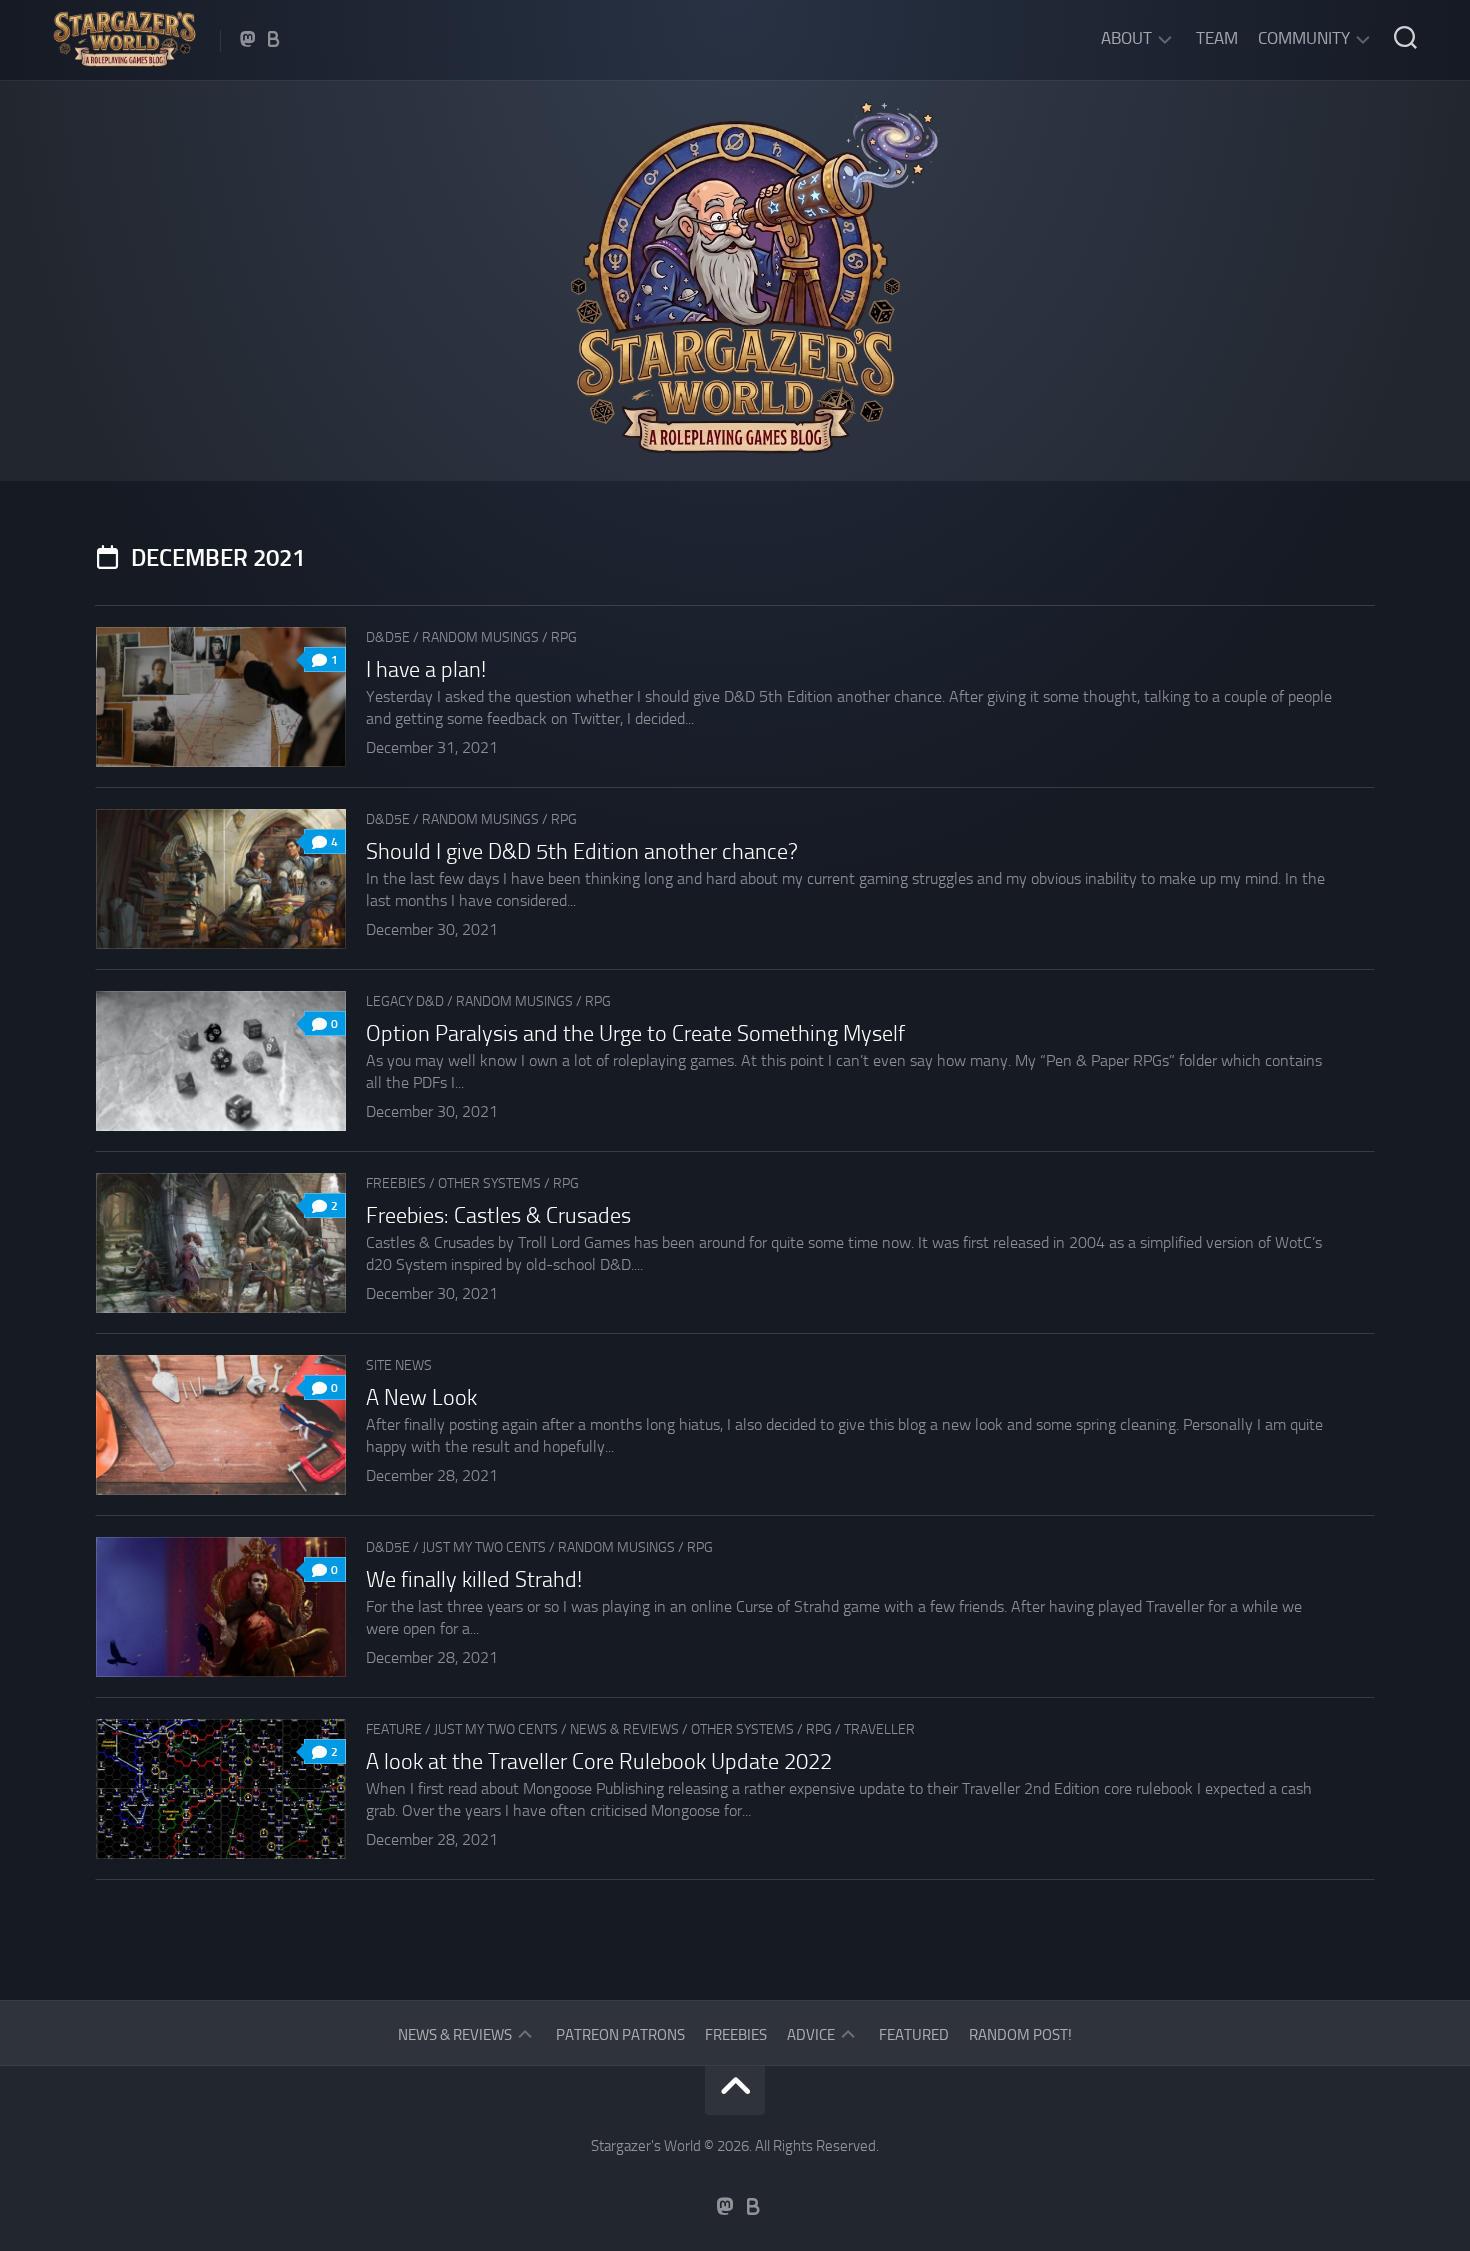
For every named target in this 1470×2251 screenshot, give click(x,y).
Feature (394, 1729)
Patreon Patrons (620, 2035)
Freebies (396, 1183)
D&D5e (388, 637)
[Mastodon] (248, 39)
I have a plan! (426, 670)
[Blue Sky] (274, 39)
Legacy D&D (405, 1001)
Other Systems (489, 1183)
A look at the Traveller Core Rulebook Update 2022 (599, 1762)
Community (1304, 38)
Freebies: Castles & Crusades (498, 1216)
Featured (914, 2035)
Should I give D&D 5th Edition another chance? (582, 852)
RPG (564, 637)
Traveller (879, 1729)
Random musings (480, 637)
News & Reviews (624, 1729)
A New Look (421, 1398)
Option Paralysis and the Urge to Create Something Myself (635, 1034)
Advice (811, 2035)
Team (1217, 38)
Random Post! (1020, 2035)
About (1126, 38)
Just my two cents (484, 1547)
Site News (399, 1365)
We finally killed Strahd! (474, 1580)
